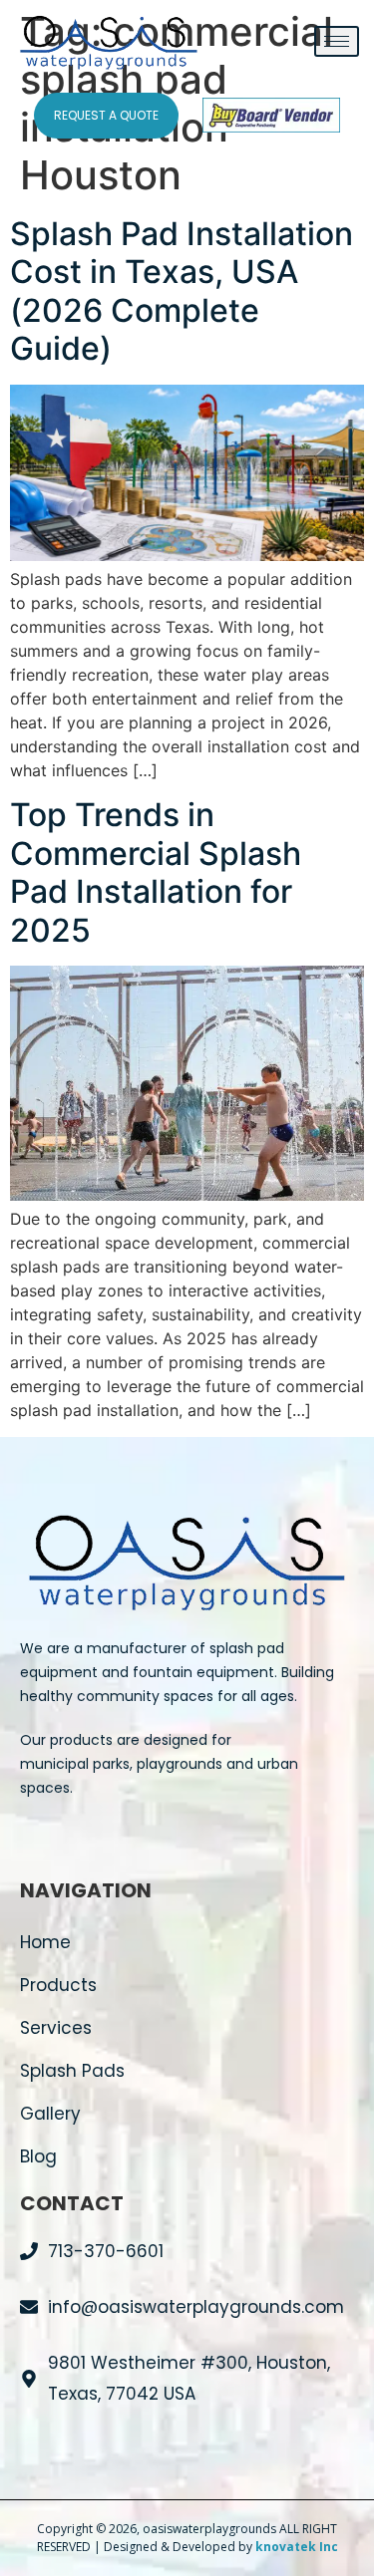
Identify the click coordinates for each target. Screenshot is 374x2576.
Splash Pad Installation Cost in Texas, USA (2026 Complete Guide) (182, 291)
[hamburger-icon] (337, 41)
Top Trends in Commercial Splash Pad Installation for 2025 (156, 872)
